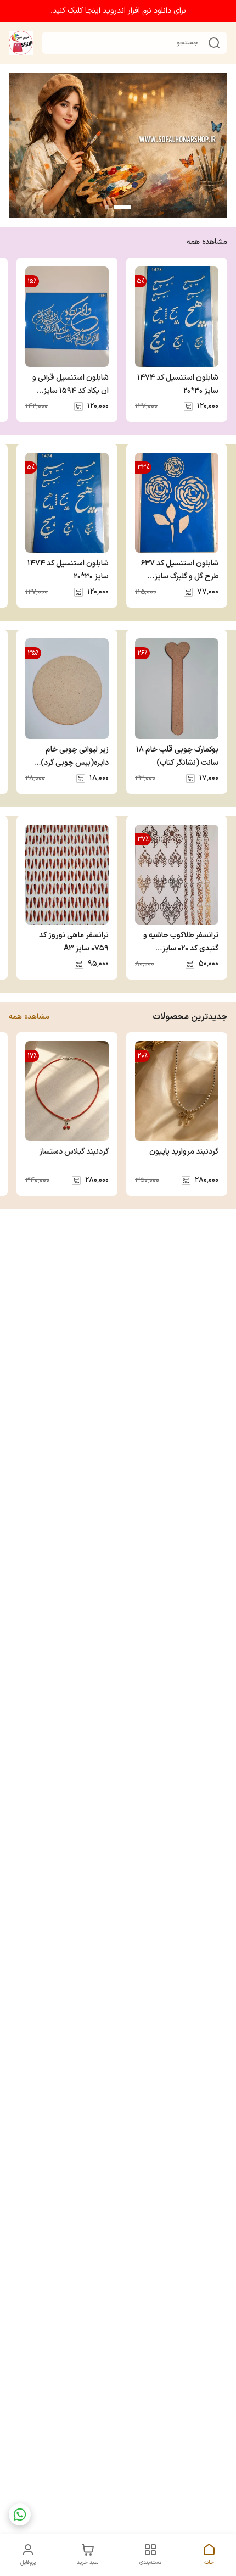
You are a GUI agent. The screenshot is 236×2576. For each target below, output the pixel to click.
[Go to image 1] (122, 207)
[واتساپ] (20, 2514)
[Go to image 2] (107, 207)
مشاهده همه (207, 242)
